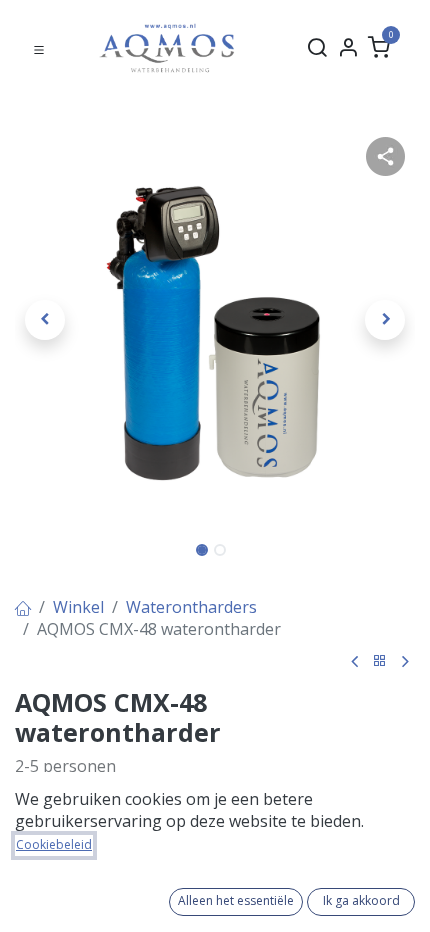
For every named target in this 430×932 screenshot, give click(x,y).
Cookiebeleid (54, 844)
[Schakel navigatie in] (39, 48)
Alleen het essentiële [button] (236, 900)
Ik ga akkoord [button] (361, 900)
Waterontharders (191, 607)
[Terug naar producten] (380, 661)
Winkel (78, 607)
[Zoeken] (317, 48)
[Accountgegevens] (348, 48)
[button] (45, 320)
